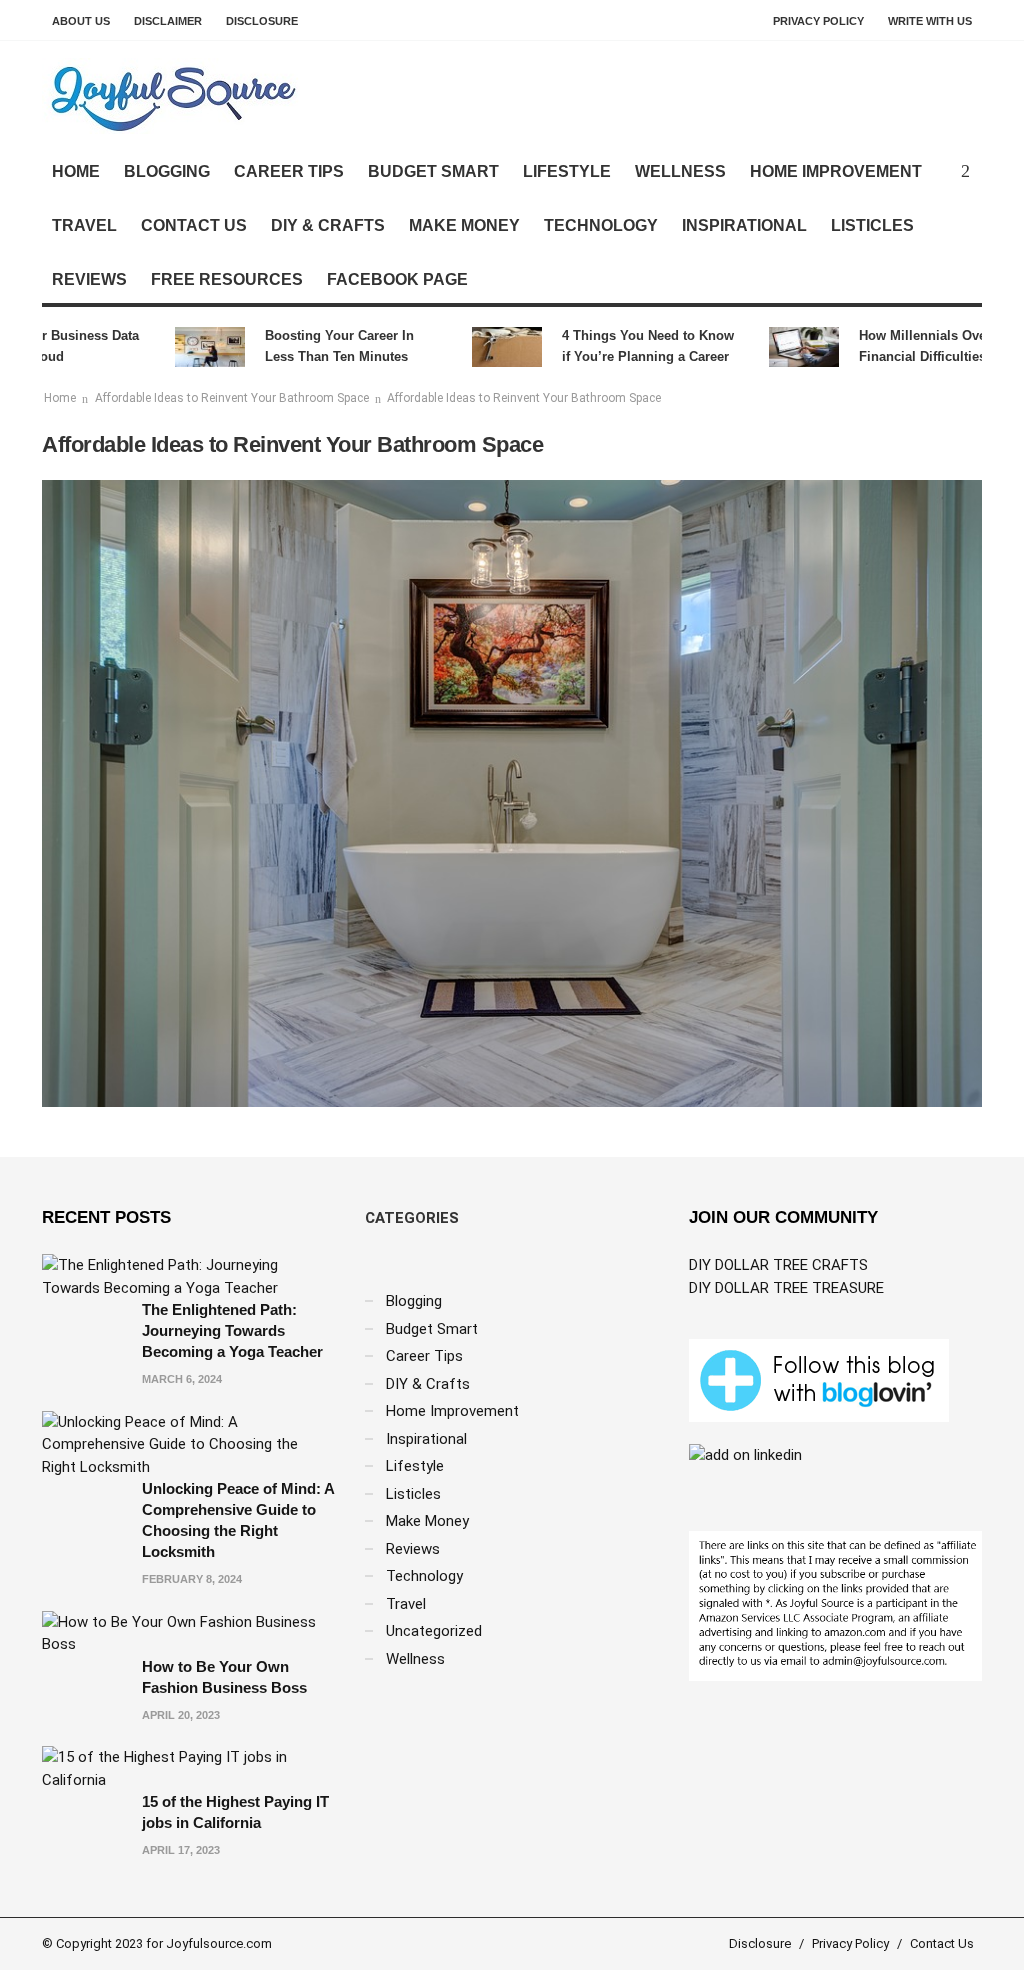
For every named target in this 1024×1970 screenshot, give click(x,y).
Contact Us (194, 225)
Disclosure (262, 21)
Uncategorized (434, 1631)
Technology (601, 225)
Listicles (872, 225)
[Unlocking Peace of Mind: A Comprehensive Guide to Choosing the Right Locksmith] (188, 1443)
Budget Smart (433, 171)
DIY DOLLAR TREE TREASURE (786, 1288)
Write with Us (930, 21)
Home (76, 171)
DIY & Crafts (328, 225)
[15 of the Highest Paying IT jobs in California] (188, 1768)
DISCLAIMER (168, 21)
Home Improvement (836, 171)
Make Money (464, 225)
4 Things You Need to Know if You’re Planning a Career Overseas (623, 347)
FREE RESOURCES (227, 279)
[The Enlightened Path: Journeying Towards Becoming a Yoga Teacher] (188, 1276)
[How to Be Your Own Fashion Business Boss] (188, 1632)
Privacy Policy (818, 21)
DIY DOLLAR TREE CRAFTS (778, 1265)
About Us (81, 21)
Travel (84, 225)
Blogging (167, 171)
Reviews (89, 279)
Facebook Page (397, 279)
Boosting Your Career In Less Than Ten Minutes (314, 346)
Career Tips (289, 171)
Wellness (680, 171)
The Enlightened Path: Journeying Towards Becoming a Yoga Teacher (232, 1330)
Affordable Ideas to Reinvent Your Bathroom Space (232, 398)
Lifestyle (567, 171)
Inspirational (744, 225)
